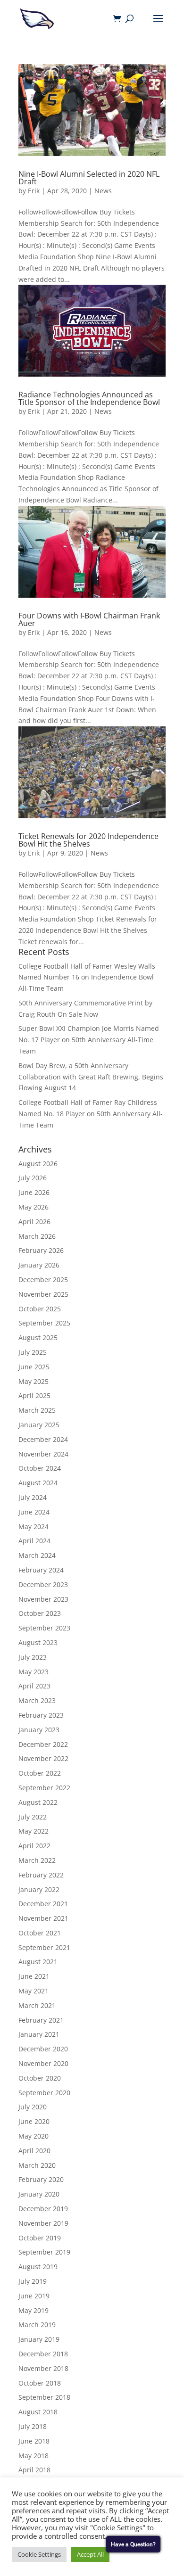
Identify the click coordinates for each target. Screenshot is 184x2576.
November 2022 (43, 1758)
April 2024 (34, 1541)
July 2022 (33, 1817)
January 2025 (39, 1425)
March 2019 (37, 2325)
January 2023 (39, 1730)
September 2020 (44, 2093)
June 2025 (34, 1367)
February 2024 (41, 1570)
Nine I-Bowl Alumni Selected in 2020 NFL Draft (89, 178)
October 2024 (40, 1468)
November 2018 (43, 2368)
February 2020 (41, 2179)
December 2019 (43, 2209)
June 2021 (34, 1976)
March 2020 (37, 2165)
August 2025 (38, 1337)
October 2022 (40, 1773)
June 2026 (34, 1192)
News (103, 191)
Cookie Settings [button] (39, 2554)
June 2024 (34, 1512)
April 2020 (34, 2151)
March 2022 (37, 1860)
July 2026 (33, 1178)
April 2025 (34, 1395)
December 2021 (43, 1904)
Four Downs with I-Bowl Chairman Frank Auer (89, 619)
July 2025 (33, 1352)
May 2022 (33, 1831)
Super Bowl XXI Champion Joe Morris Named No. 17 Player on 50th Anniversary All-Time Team (89, 1040)
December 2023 (43, 1584)
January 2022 (39, 1889)
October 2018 (40, 2383)
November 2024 (43, 1454)
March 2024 (37, 1555)
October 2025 (40, 1309)
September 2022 (44, 1788)
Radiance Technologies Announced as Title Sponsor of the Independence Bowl (89, 398)
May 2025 (33, 1381)
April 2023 (34, 1686)
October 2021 (40, 1933)
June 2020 (34, 2121)
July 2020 (33, 2107)
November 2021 (43, 1918)
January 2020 (39, 2194)
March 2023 (37, 1700)
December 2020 (43, 2049)
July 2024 (33, 1497)
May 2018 (33, 2456)
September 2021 (44, 1947)
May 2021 (33, 1991)
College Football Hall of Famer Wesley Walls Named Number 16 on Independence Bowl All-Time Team (87, 977)
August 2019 (38, 2267)
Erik (34, 191)
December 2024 (43, 1439)
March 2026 (37, 1236)
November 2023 (43, 1599)
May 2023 (33, 1672)
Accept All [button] (90, 2554)
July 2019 (33, 2281)
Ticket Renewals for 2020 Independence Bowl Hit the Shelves (88, 840)
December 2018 (43, 2354)
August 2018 (38, 2412)
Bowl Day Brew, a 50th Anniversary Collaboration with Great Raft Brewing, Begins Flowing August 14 (91, 1077)
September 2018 (44, 2397)
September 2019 (44, 2252)
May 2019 (33, 2310)
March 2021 (37, 2005)
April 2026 (34, 1222)
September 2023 (44, 1628)
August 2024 (38, 1483)
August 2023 (38, 1642)
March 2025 (37, 1410)
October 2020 (40, 2078)
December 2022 (43, 1744)
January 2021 (39, 2034)
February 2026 (41, 1250)
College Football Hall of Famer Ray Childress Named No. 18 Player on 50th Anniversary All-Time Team (91, 1114)
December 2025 (43, 1280)
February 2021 (41, 2020)
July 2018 (33, 2426)
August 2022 (38, 1802)
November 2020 (43, 2063)
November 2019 (43, 2223)
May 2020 (33, 2136)
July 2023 (33, 1657)
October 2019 (40, 2238)
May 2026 (33, 1207)
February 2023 (41, 1715)
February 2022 (41, 1875)
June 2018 (34, 2441)
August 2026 (38, 1164)
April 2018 (34, 2470)
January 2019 (39, 2339)
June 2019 (34, 2296)
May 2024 (33, 1527)
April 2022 (34, 1846)
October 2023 (40, 1613)
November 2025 (43, 1294)
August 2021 (38, 1962)
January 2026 (39, 1265)
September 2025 (44, 1323)
